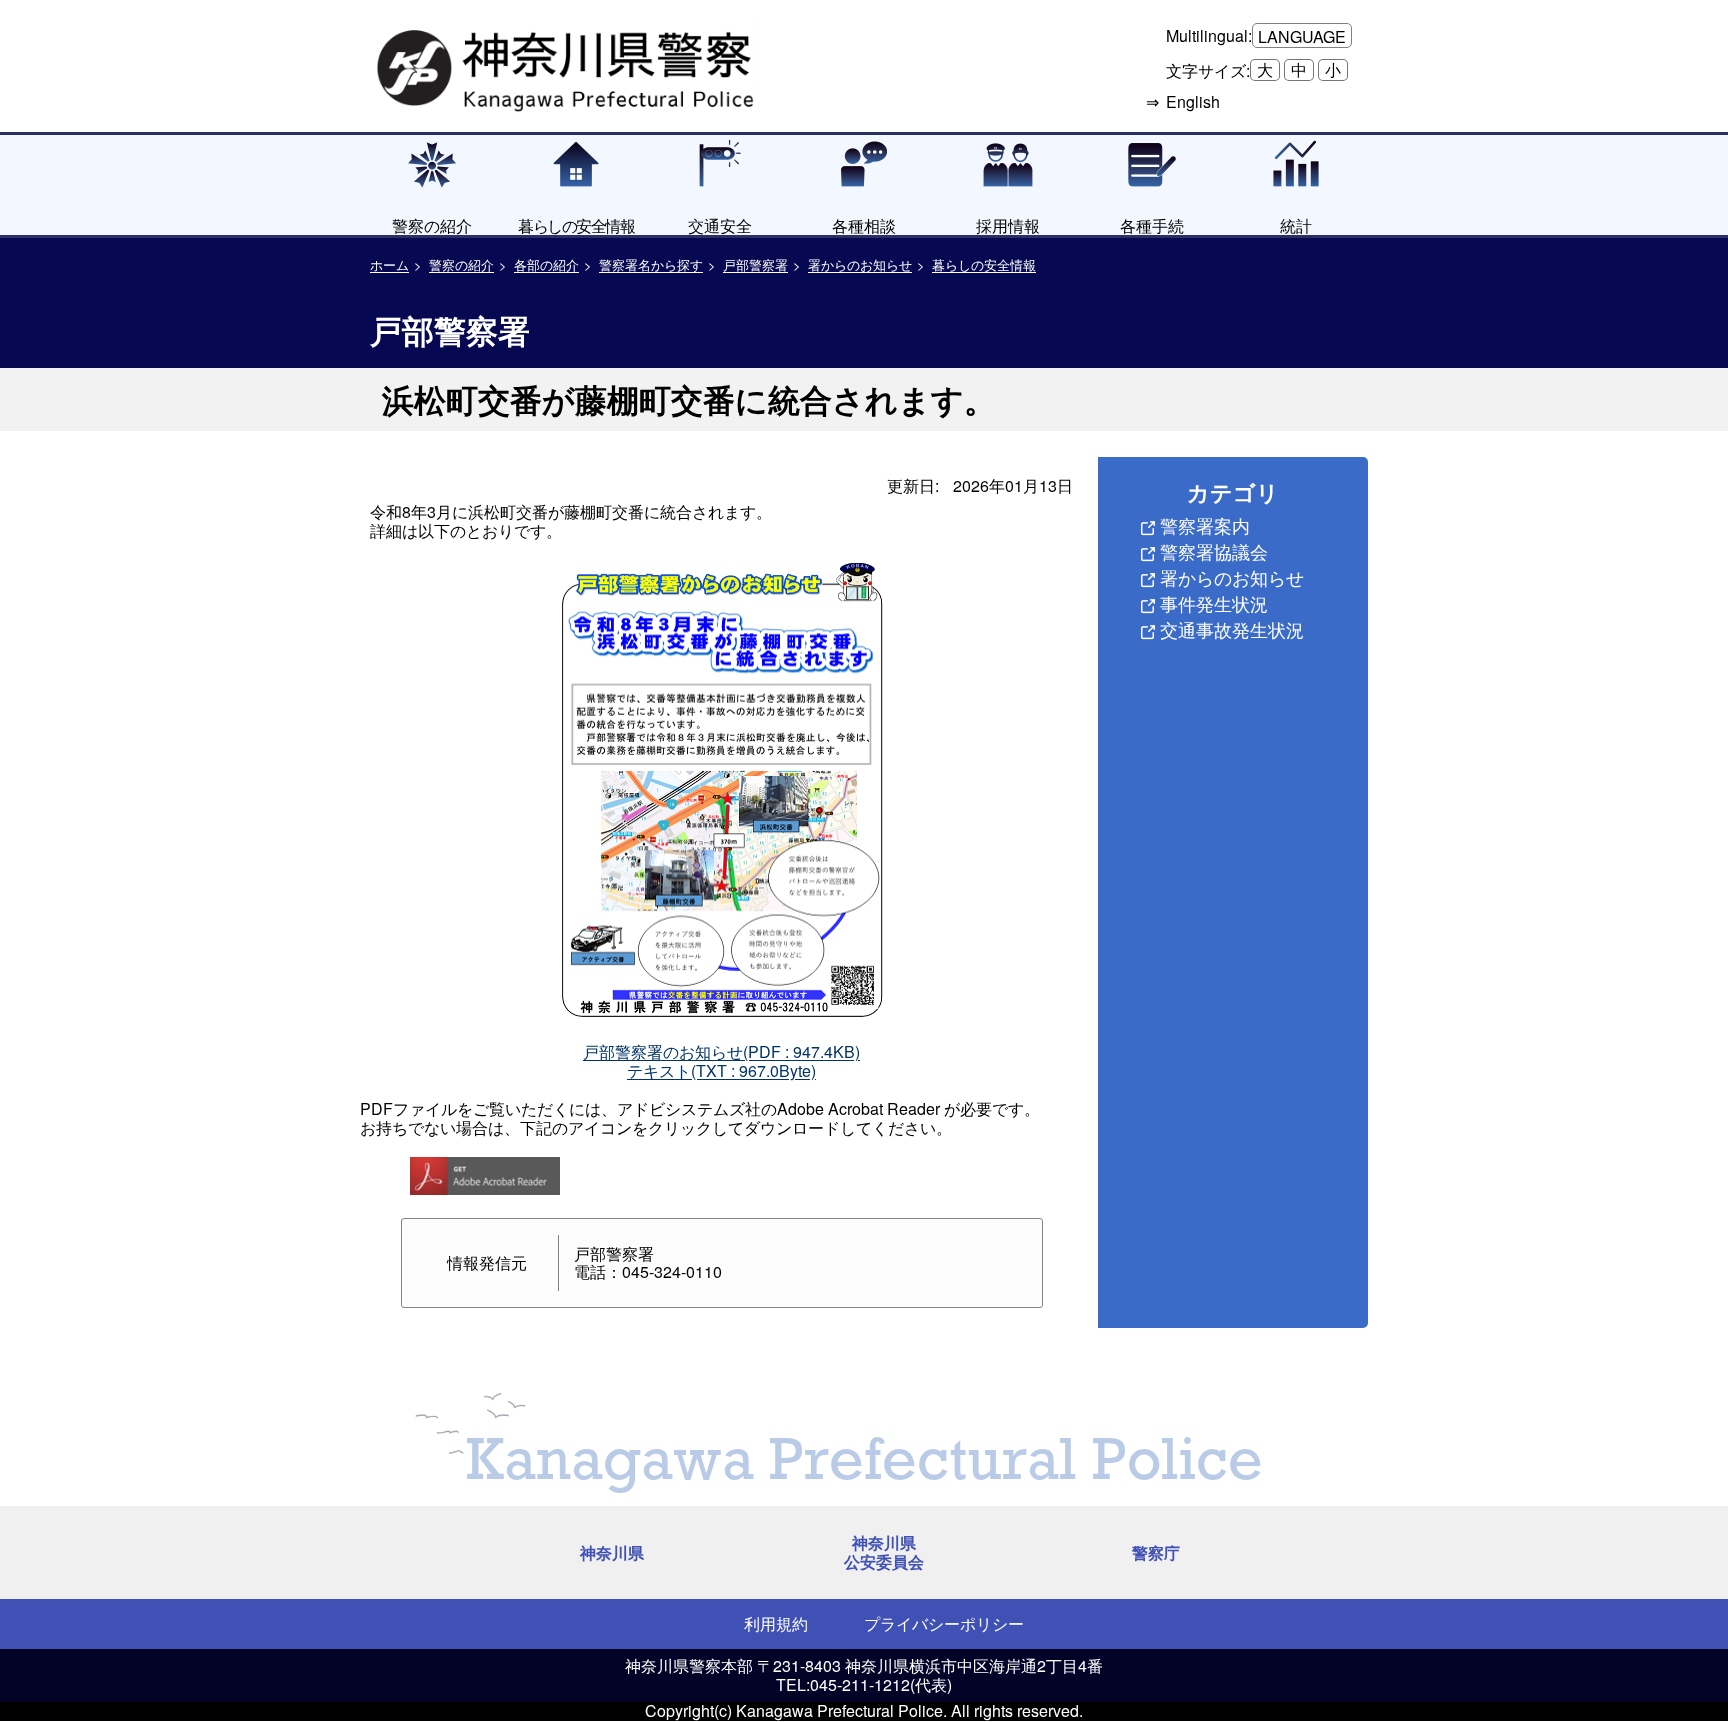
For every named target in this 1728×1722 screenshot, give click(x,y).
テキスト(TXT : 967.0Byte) (721, 1070)
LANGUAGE (1302, 36)
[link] (568, 65)
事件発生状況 (1214, 603)
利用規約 (776, 1623)
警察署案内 (1205, 525)
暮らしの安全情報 (984, 264)
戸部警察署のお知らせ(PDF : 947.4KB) (721, 1051)
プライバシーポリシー (944, 1623)
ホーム (389, 264)
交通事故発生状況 (1232, 629)
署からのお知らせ (860, 264)
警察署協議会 (1214, 551)
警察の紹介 (461, 264)
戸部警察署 (755, 264)
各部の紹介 (546, 264)
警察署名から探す (651, 264)
